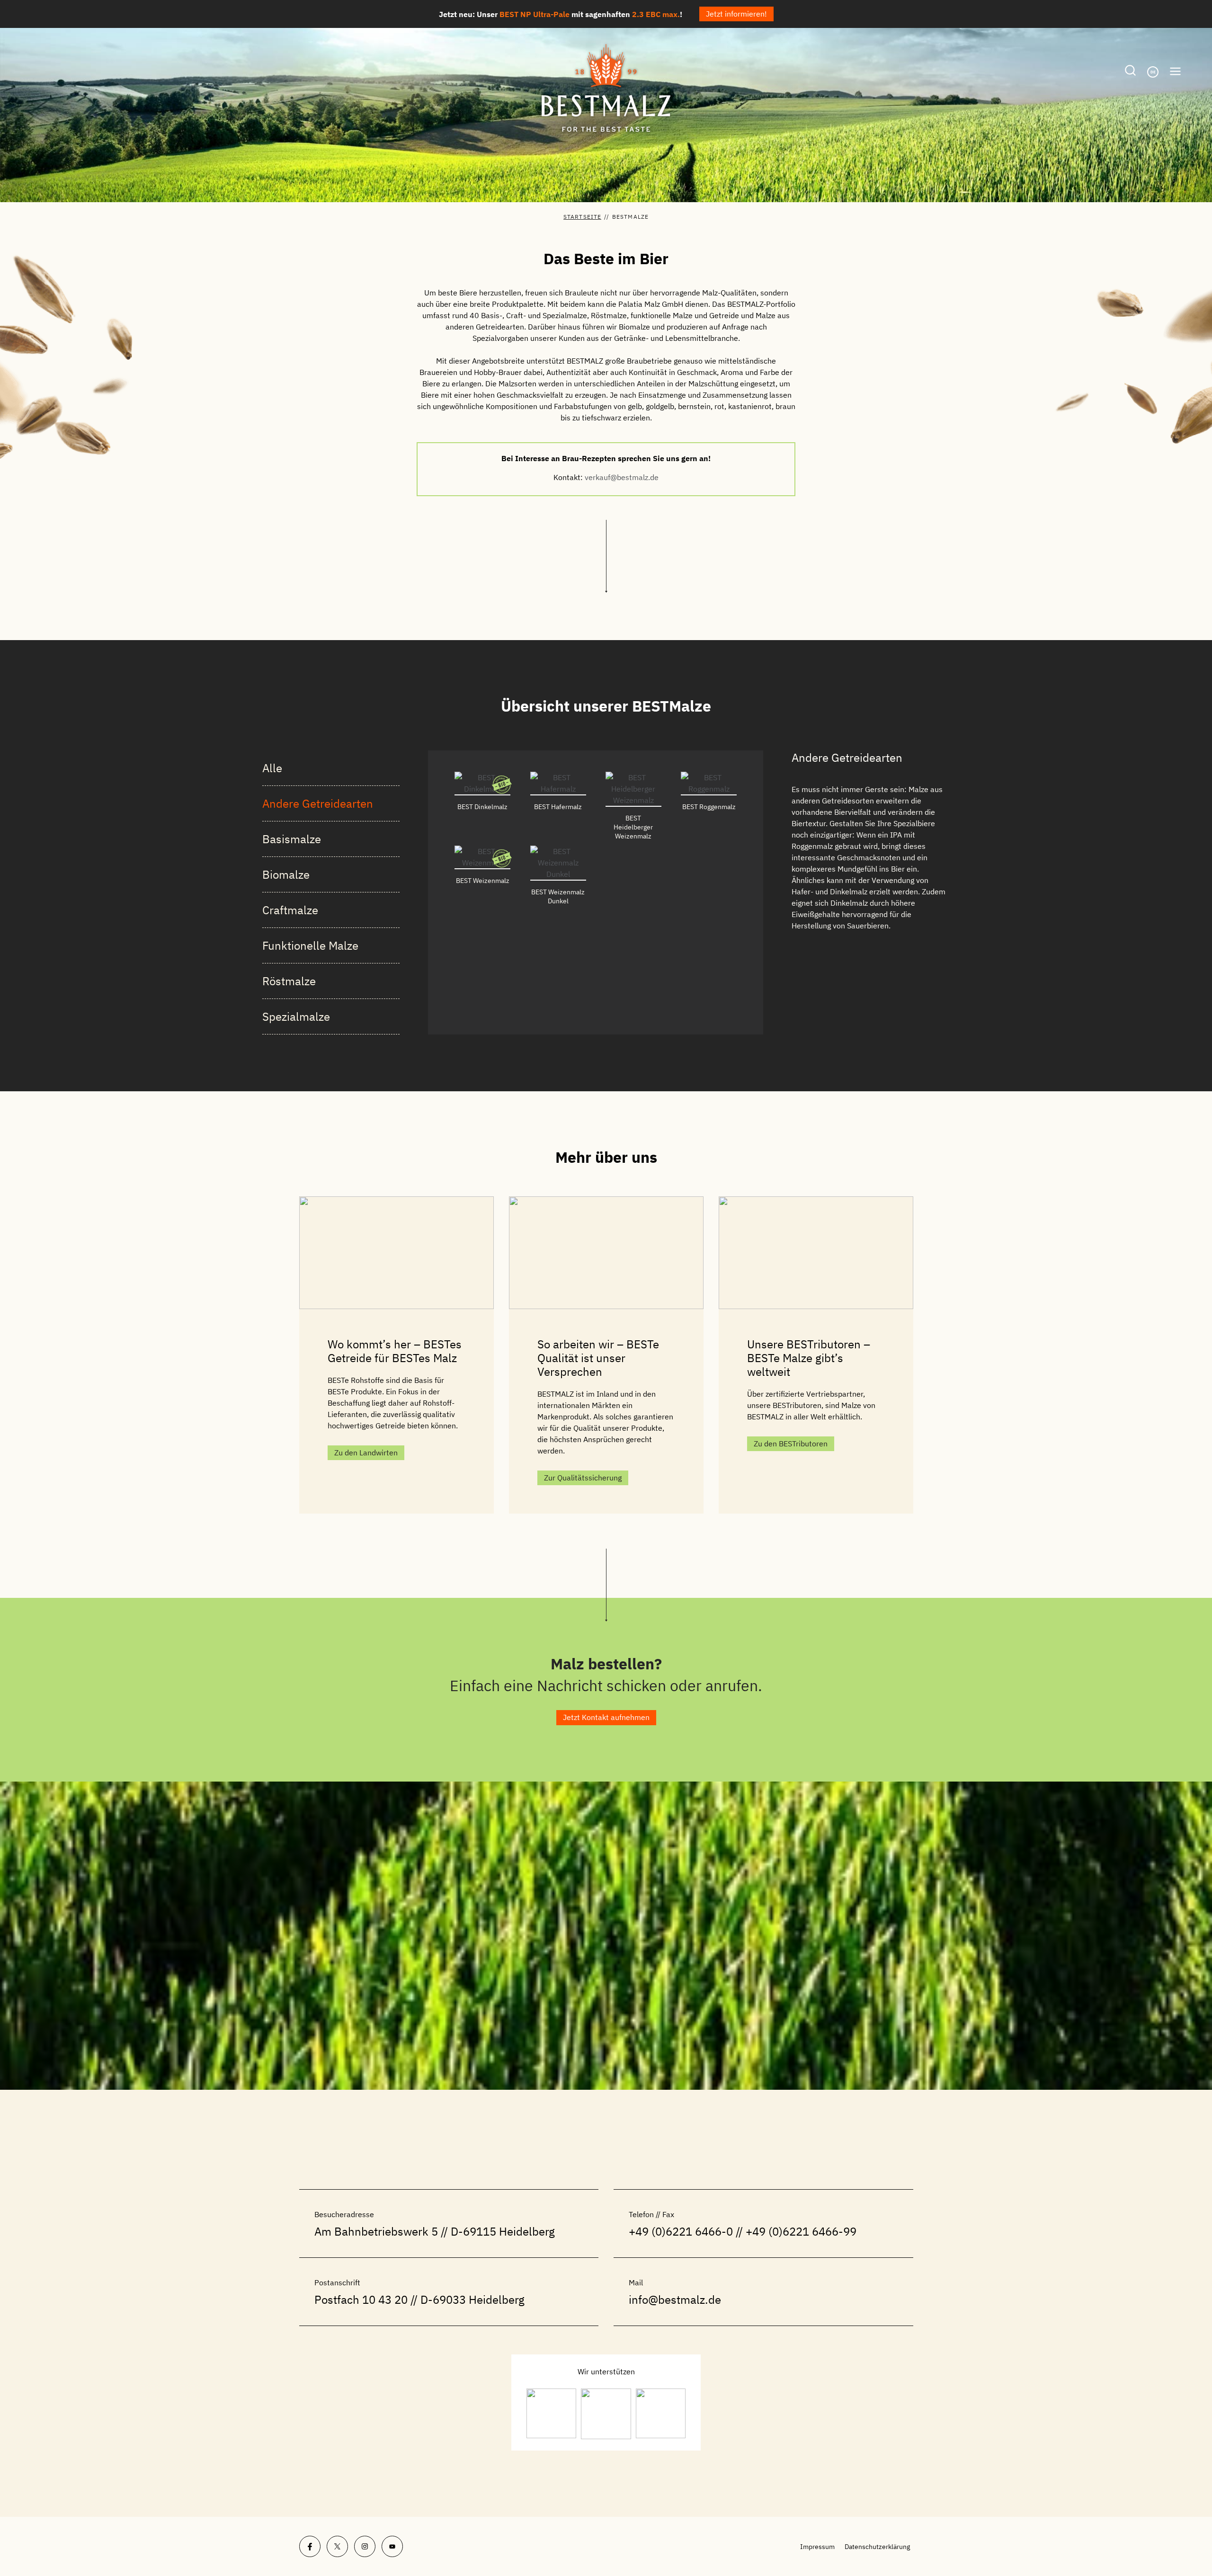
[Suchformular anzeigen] (1130, 71)
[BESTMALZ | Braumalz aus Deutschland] (606, 88)
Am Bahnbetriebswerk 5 (376, 2231)
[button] (606, 1717)
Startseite (582, 217)
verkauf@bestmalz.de (622, 477)
